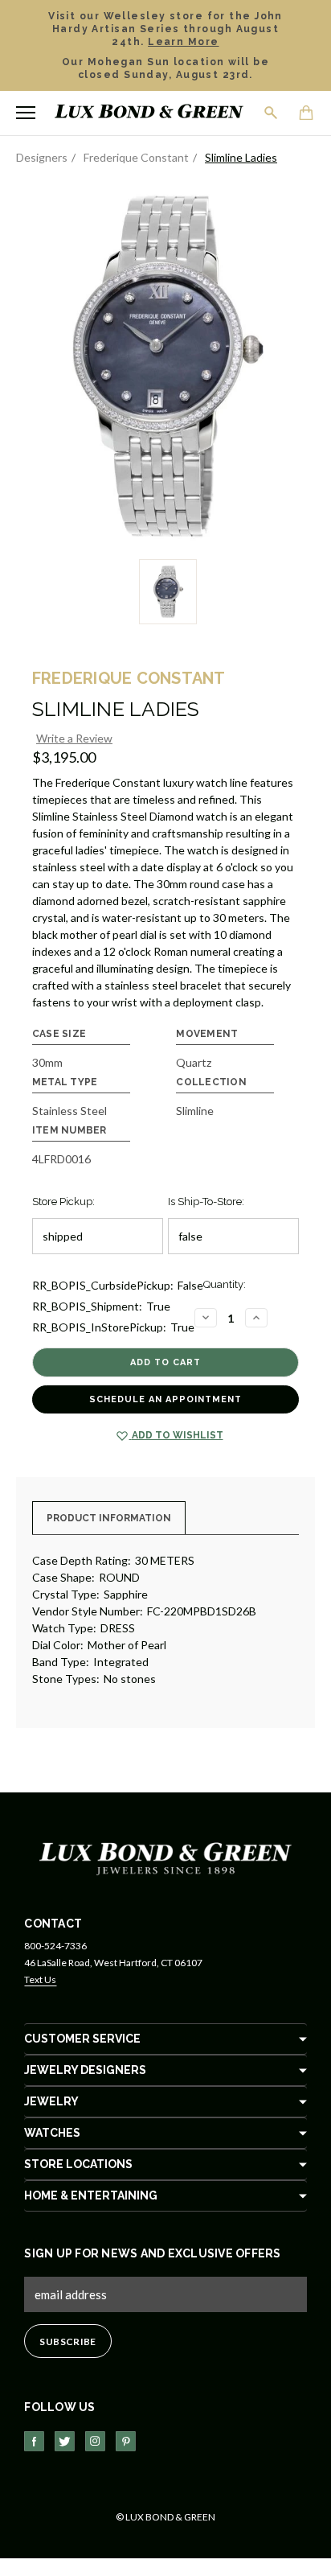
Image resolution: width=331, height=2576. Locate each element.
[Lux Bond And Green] (165, 1858)
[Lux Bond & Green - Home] (149, 113)
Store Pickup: (63, 1202)
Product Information (109, 1518)
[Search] (272, 113)
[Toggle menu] (26, 113)
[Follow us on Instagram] (95, 2441)
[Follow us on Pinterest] (126, 2441)
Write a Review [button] (74, 738)
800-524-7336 (55, 1946)
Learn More (183, 42)
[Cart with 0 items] (307, 114)
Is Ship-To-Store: (206, 1202)
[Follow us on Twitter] (65, 2441)
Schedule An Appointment (165, 1399)
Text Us (40, 1979)
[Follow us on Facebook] (34, 2441)
